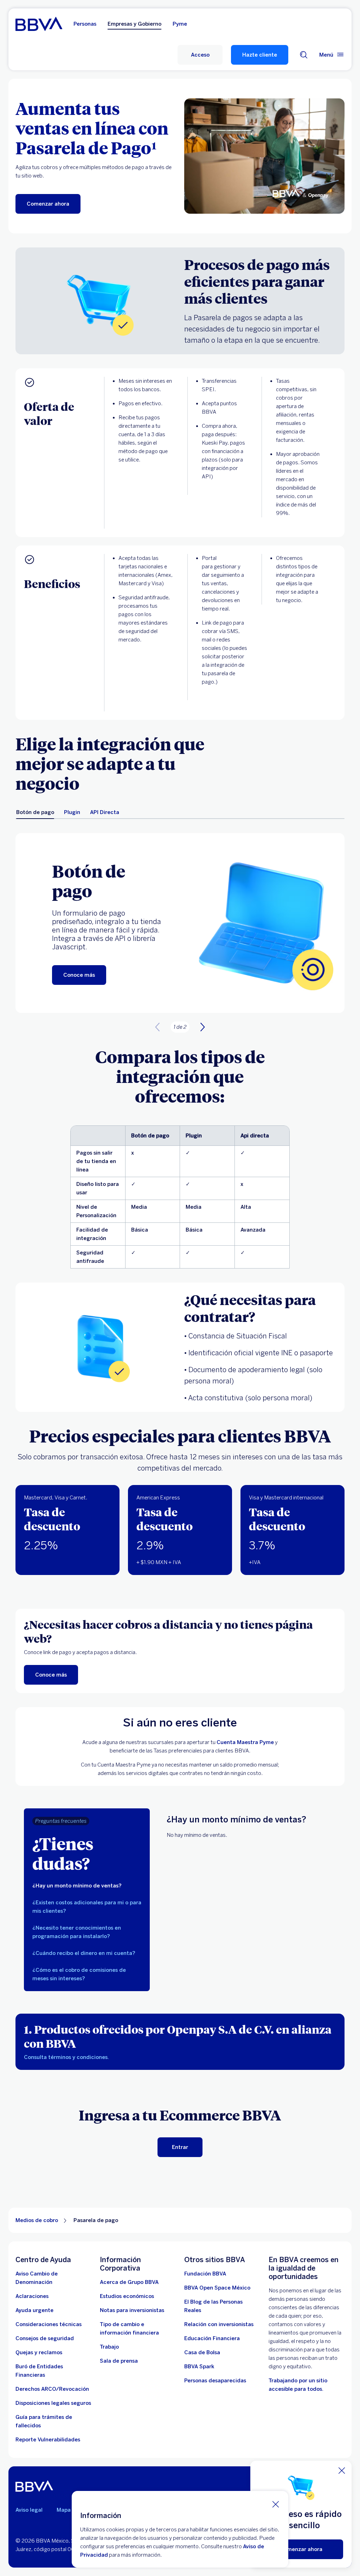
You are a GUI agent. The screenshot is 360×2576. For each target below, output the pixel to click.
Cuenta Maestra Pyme (245, 1742)
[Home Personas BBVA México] (39, 24)
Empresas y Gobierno (134, 24)
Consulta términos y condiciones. (66, 2057)
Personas (85, 24)
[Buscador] (304, 55)
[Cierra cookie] (276, 2504)
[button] (200, 55)
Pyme (180, 24)
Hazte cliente (260, 55)
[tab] (35, 812)
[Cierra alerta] (342, 2471)
